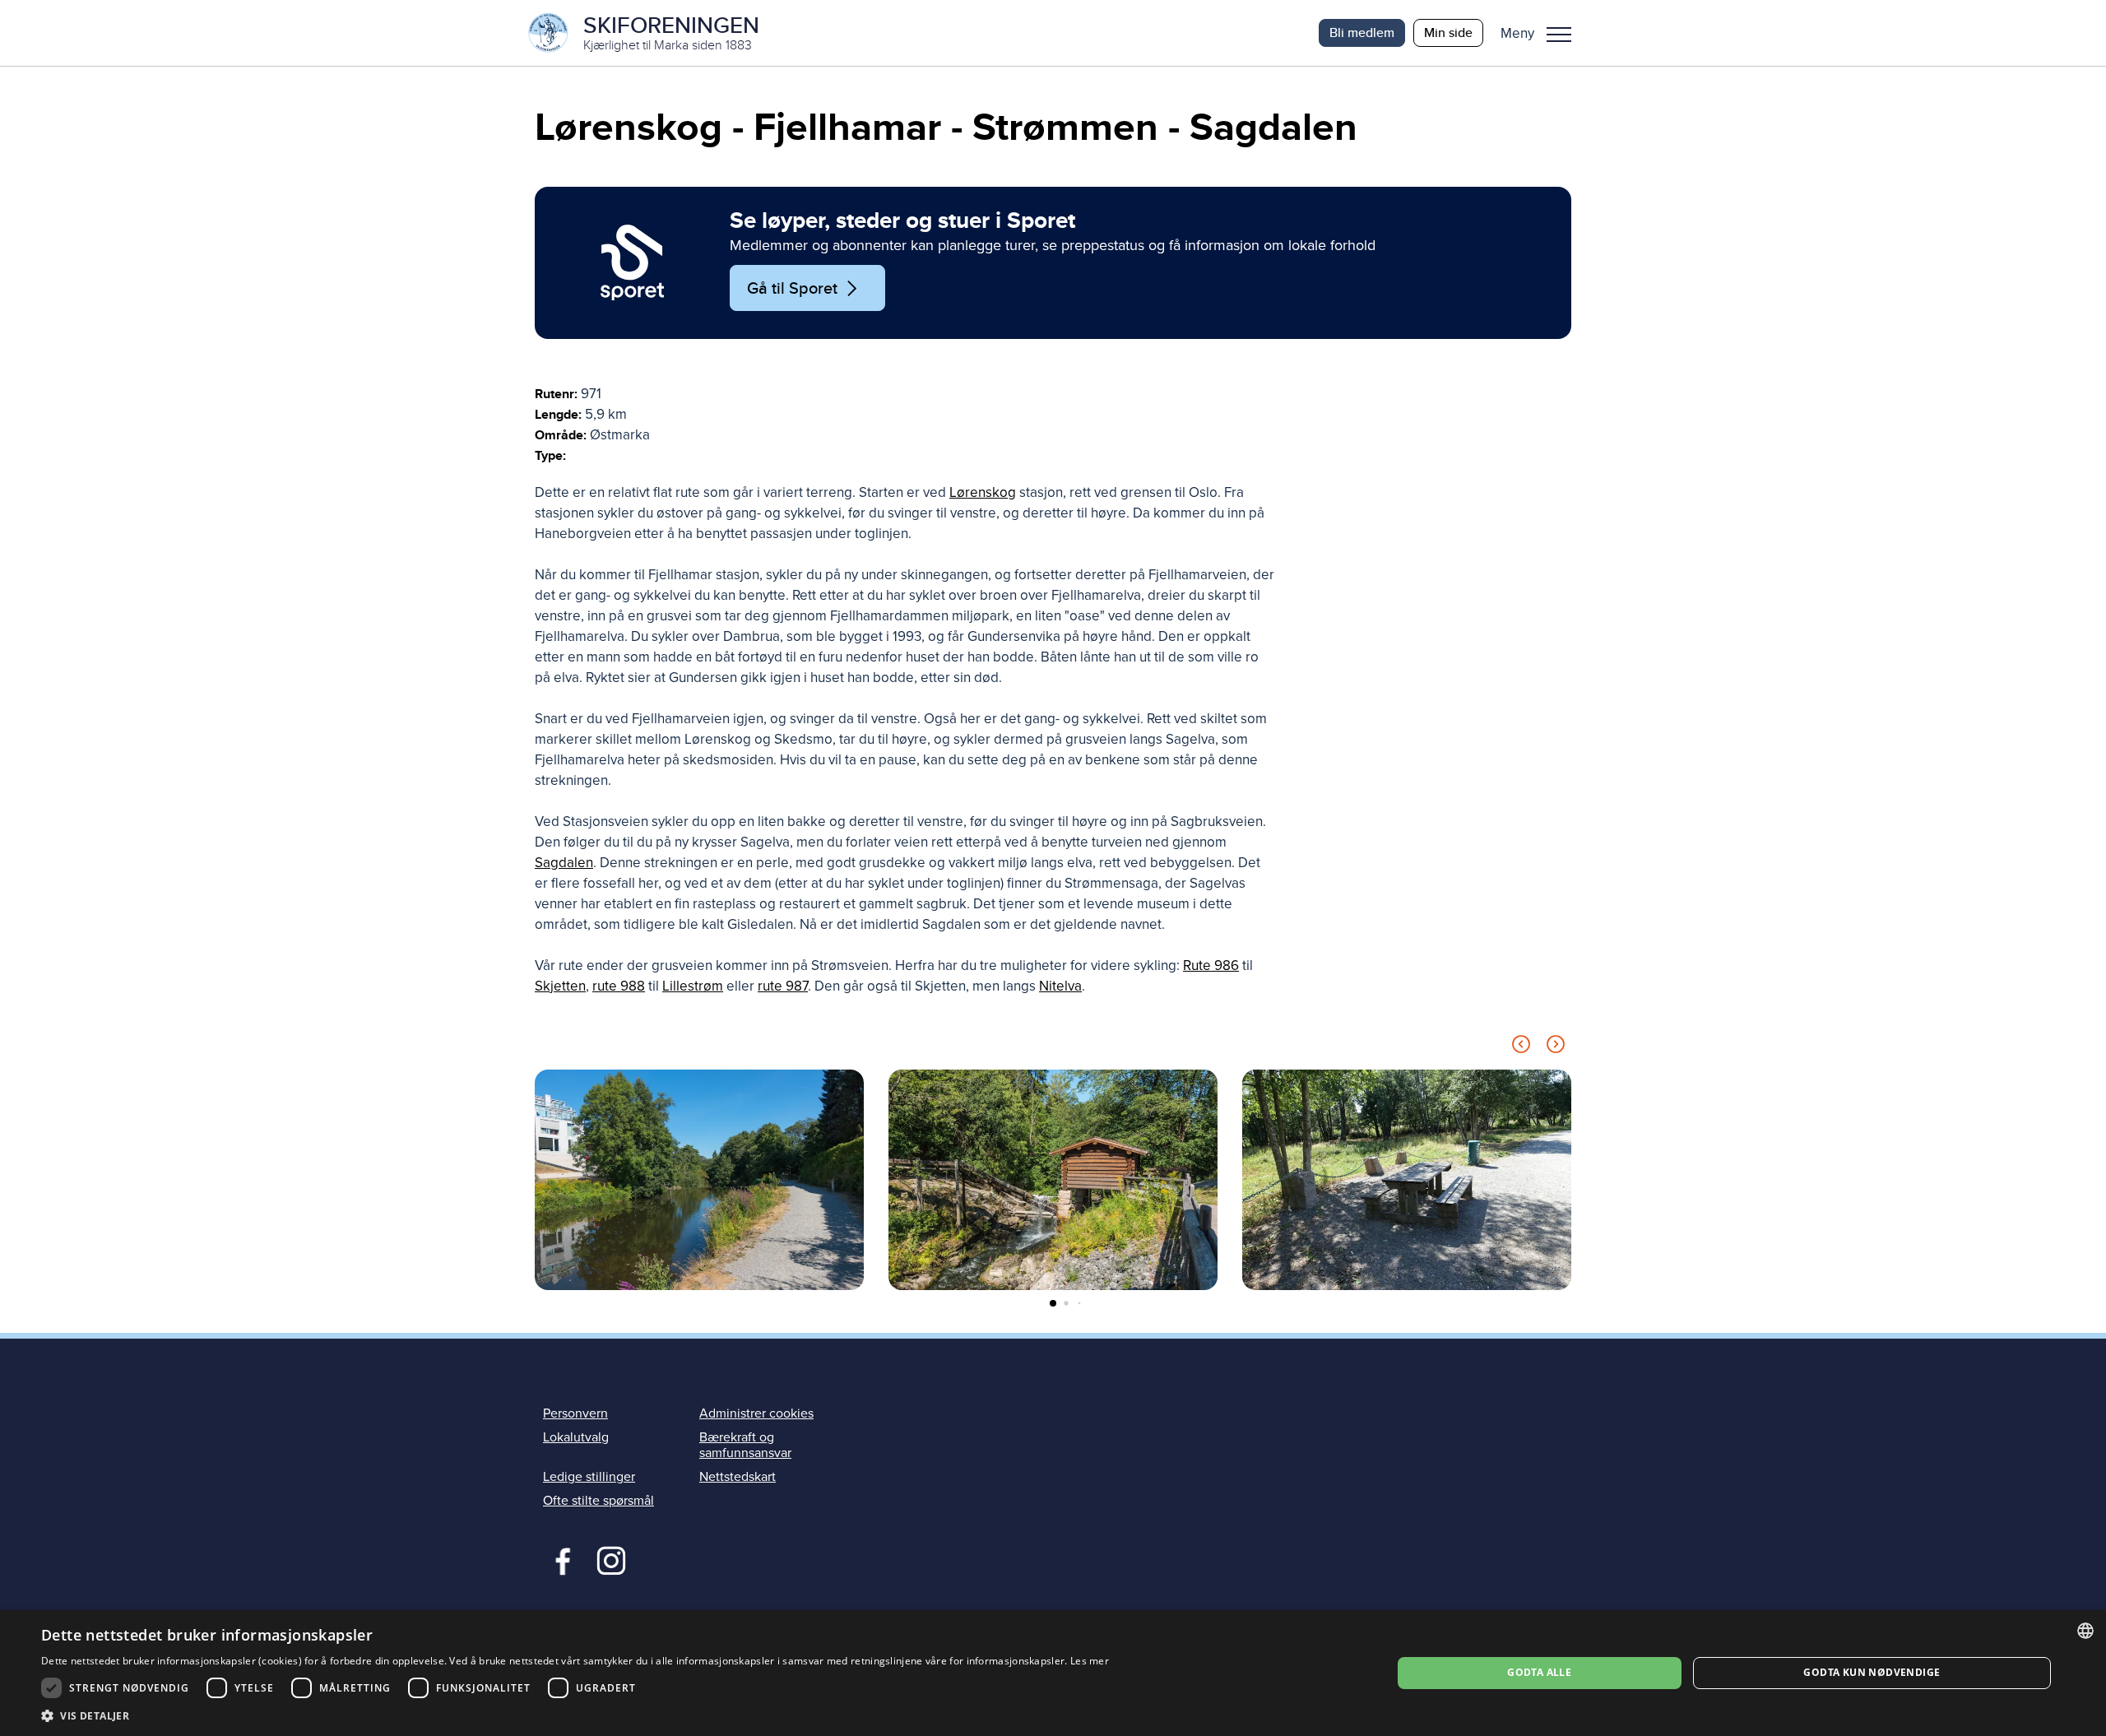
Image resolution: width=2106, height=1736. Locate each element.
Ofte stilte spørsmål (598, 1501)
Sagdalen (564, 863)
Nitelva (1060, 986)
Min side (1448, 32)
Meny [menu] (1559, 33)
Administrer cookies (756, 1413)
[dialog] (1053, 1673)
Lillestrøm (693, 986)
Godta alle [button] (1539, 1672)
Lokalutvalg (576, 1437)
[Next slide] (1556, 1047)
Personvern (575, 1413)
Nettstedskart (738, 1477)
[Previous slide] (1521, 1047)
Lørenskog (983, 492)
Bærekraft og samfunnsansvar (745, 1445)
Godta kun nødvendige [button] (1872, 1672)
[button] (1542, 33)
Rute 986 (1211, 965)
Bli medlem (1362, 32)
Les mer (1090, 1661)
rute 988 (619, 986)
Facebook (559, 1559)
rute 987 (783, 986)
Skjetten (560, 986)
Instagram (611, 1559)
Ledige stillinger (589, 1477)
